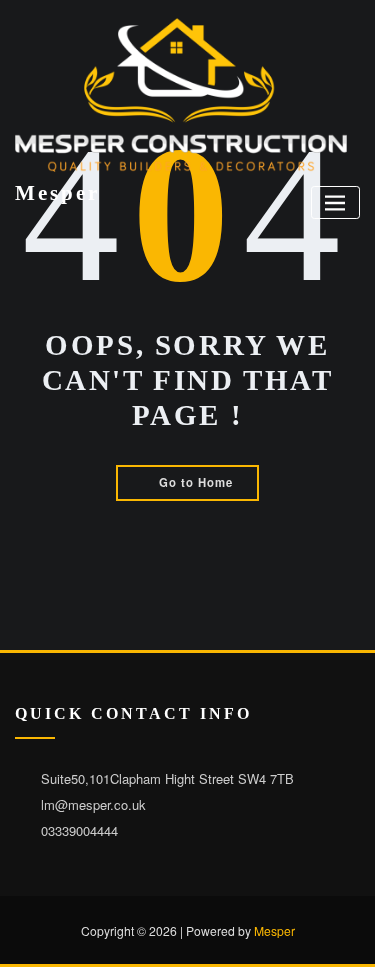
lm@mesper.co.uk (93, 804)
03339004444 (79, 830)
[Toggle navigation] (335, 202)
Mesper (57, 192)
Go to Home (196, 482)
